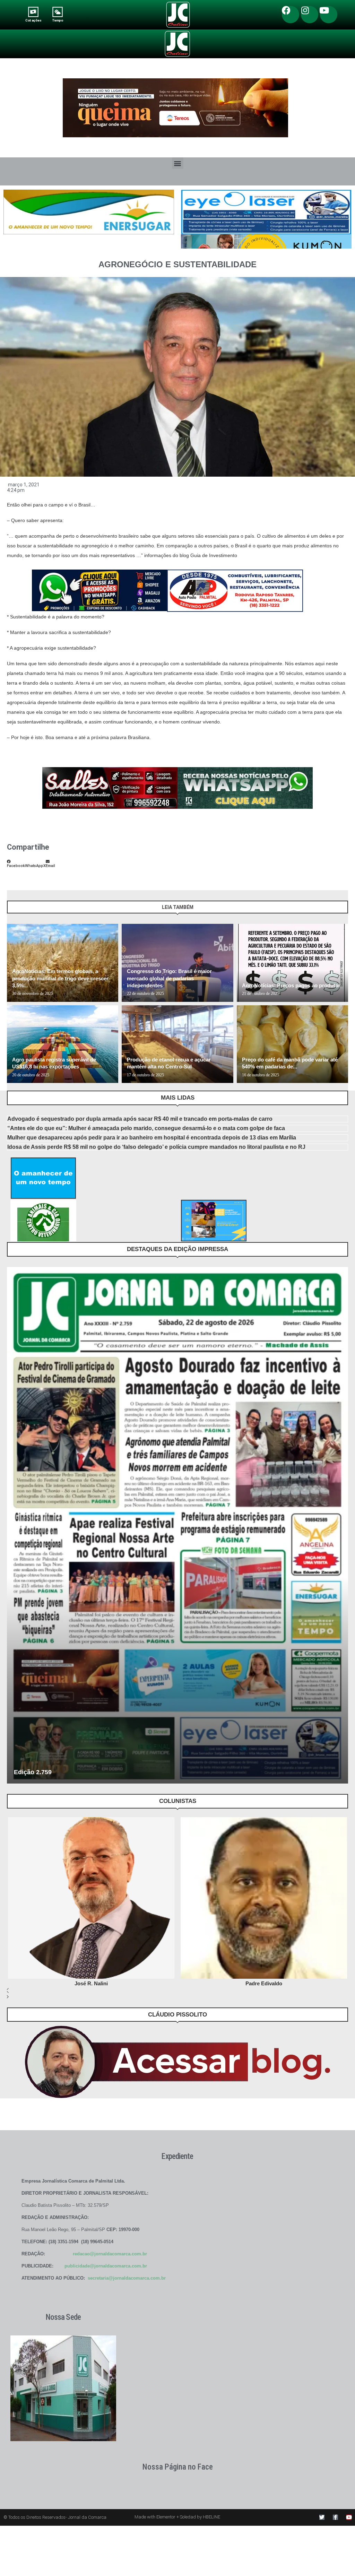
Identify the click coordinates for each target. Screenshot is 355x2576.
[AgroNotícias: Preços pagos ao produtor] (292, 963)
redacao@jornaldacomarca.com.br (110, 2254)
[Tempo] (58, 12)
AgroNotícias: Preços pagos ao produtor (291, 985)
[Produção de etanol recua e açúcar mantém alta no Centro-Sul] (177, 1044)
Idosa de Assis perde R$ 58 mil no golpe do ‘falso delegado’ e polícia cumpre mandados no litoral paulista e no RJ (156, 1147)
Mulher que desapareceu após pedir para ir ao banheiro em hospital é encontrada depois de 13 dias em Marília (152, 1138)
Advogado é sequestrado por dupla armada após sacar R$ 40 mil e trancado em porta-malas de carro (140, 1119)
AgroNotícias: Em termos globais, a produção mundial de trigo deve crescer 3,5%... (60, 978)
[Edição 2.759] (177, 1525)
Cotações (33, 20)
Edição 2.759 (33, 1772)
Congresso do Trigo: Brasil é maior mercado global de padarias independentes (169, 978)
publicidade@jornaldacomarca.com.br (106, 2266)
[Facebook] (291, 15)
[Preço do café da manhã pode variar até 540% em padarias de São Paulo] (292, 1044)
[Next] (342, 910)
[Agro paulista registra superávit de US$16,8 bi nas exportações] (63, 1044)
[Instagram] (310, 15)
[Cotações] (33, 12)
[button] (178, 163)
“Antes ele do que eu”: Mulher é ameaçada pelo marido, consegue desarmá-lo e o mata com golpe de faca (146, 1128)
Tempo (58, 20)
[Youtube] (329, 15)
